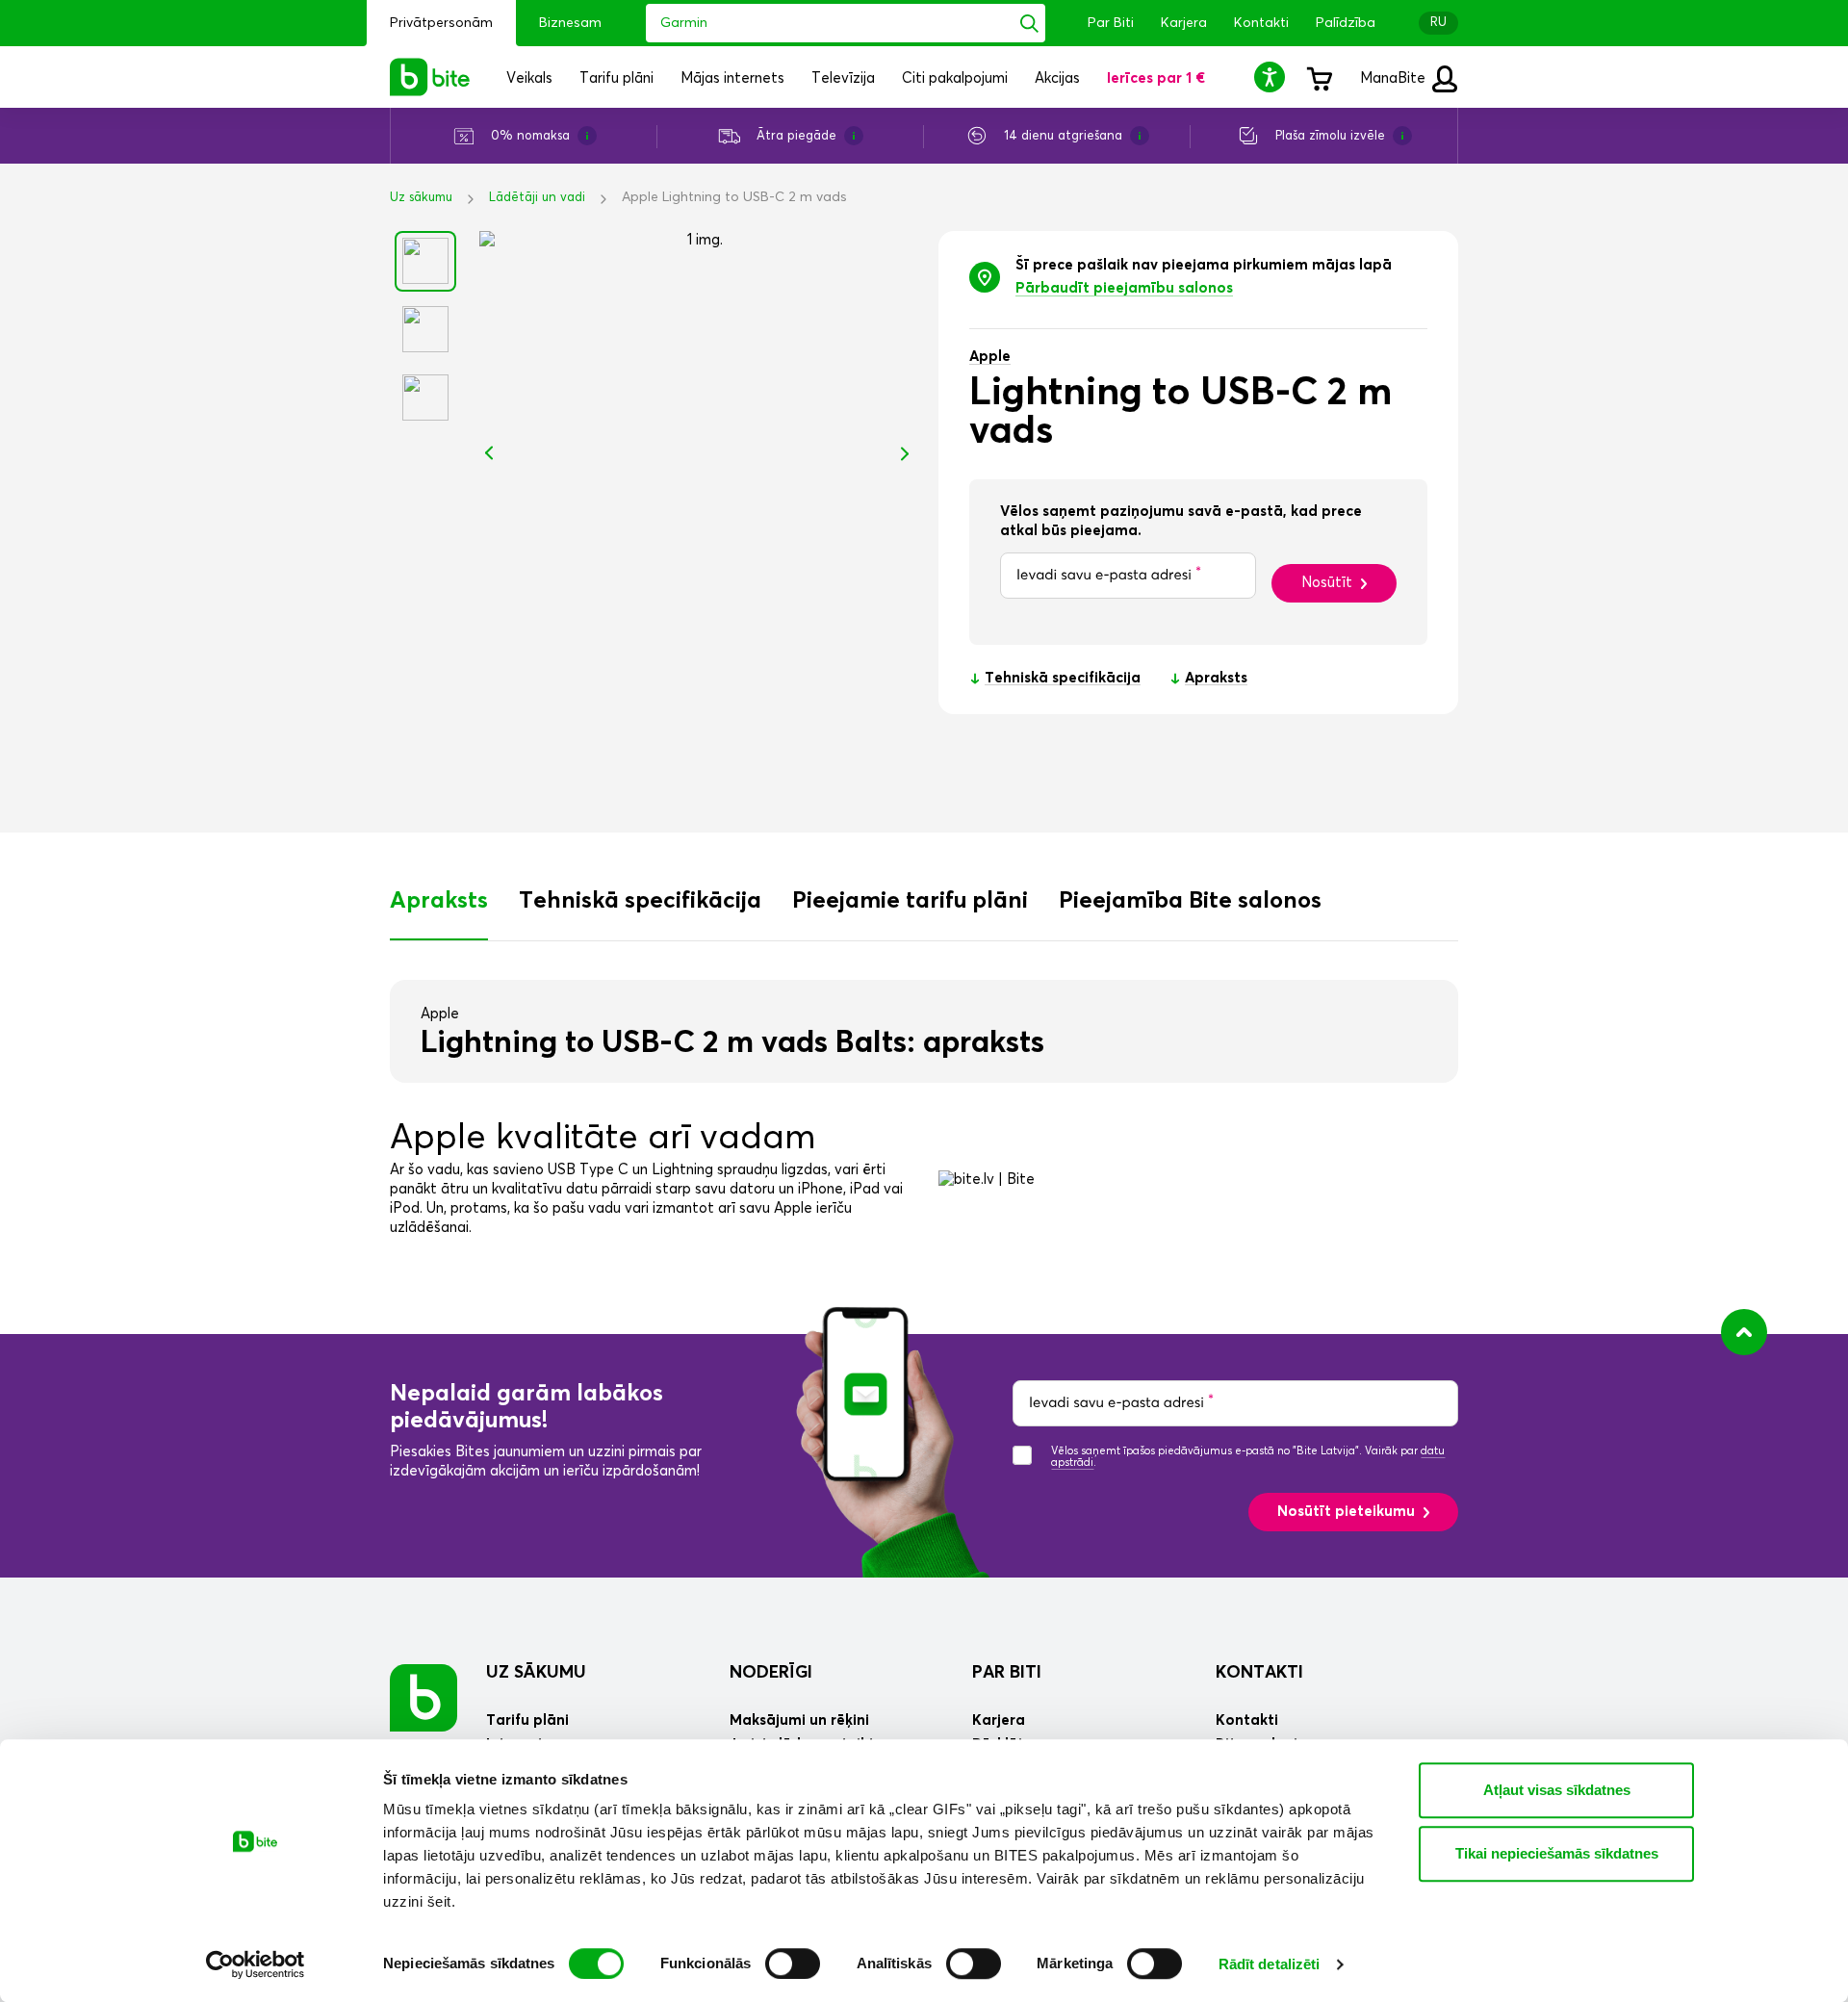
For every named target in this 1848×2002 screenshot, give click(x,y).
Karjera (1184, 23)
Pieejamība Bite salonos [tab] (1190, 901)
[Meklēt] (1029, 23)
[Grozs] (1319, 77)
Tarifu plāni (527, 1720)
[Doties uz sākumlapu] (423, 1697)
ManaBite (1395, 78)
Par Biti (1111, 23)
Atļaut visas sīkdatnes (1557, 1790)
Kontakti (1261, 23)
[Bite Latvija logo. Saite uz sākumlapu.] (430, 77)
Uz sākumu (421, 198)
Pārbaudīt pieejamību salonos (1124, 288)
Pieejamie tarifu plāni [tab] (910, 901)
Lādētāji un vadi (537, 198)
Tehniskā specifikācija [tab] (640, 901)
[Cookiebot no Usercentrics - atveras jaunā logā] (256, 1964)
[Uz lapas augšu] (1744, 1332)
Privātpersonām (441, 23)
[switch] (793, 1963)
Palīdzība (1346, 23)
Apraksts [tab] (439, 901)
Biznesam (570, 23)
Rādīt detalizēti (1270, 1964)
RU (1438, 23)
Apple (990, 357)
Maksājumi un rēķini (799, 1720)
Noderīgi (771, 1673)
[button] (1272, 77)
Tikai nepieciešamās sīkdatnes (1557, 1853)
